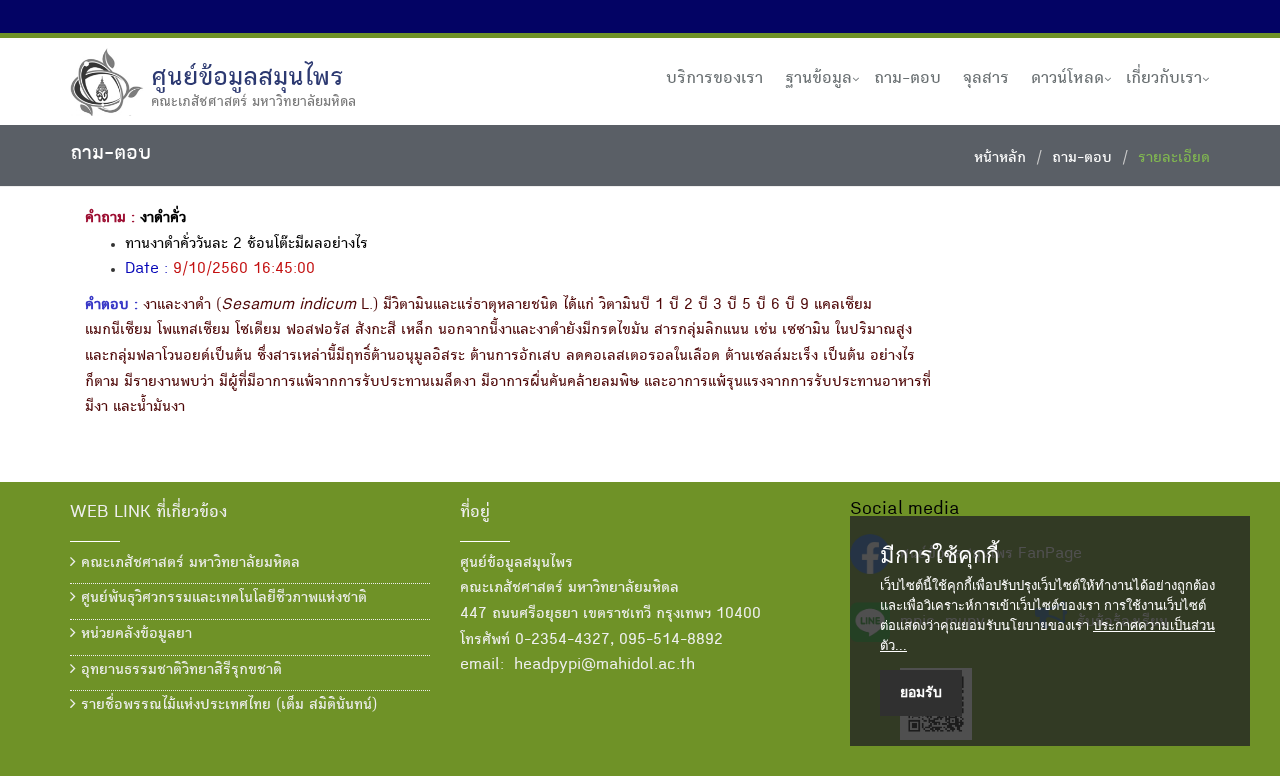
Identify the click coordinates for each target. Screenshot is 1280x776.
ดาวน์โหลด (1067, 79)
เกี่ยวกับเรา (1164, 79)
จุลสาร (986, 79)
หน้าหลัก (1000, 159)
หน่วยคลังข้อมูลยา (134, 635)
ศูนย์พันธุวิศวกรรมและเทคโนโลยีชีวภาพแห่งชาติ (221, 599)
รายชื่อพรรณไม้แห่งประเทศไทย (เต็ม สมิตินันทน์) (226, 706)
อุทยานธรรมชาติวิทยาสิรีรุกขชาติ (179, 671)
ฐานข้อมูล (818, 79)
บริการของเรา (714, 79)
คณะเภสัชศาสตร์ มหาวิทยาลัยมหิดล (188, 564)
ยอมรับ (921, 692)
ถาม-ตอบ (907, 79)
